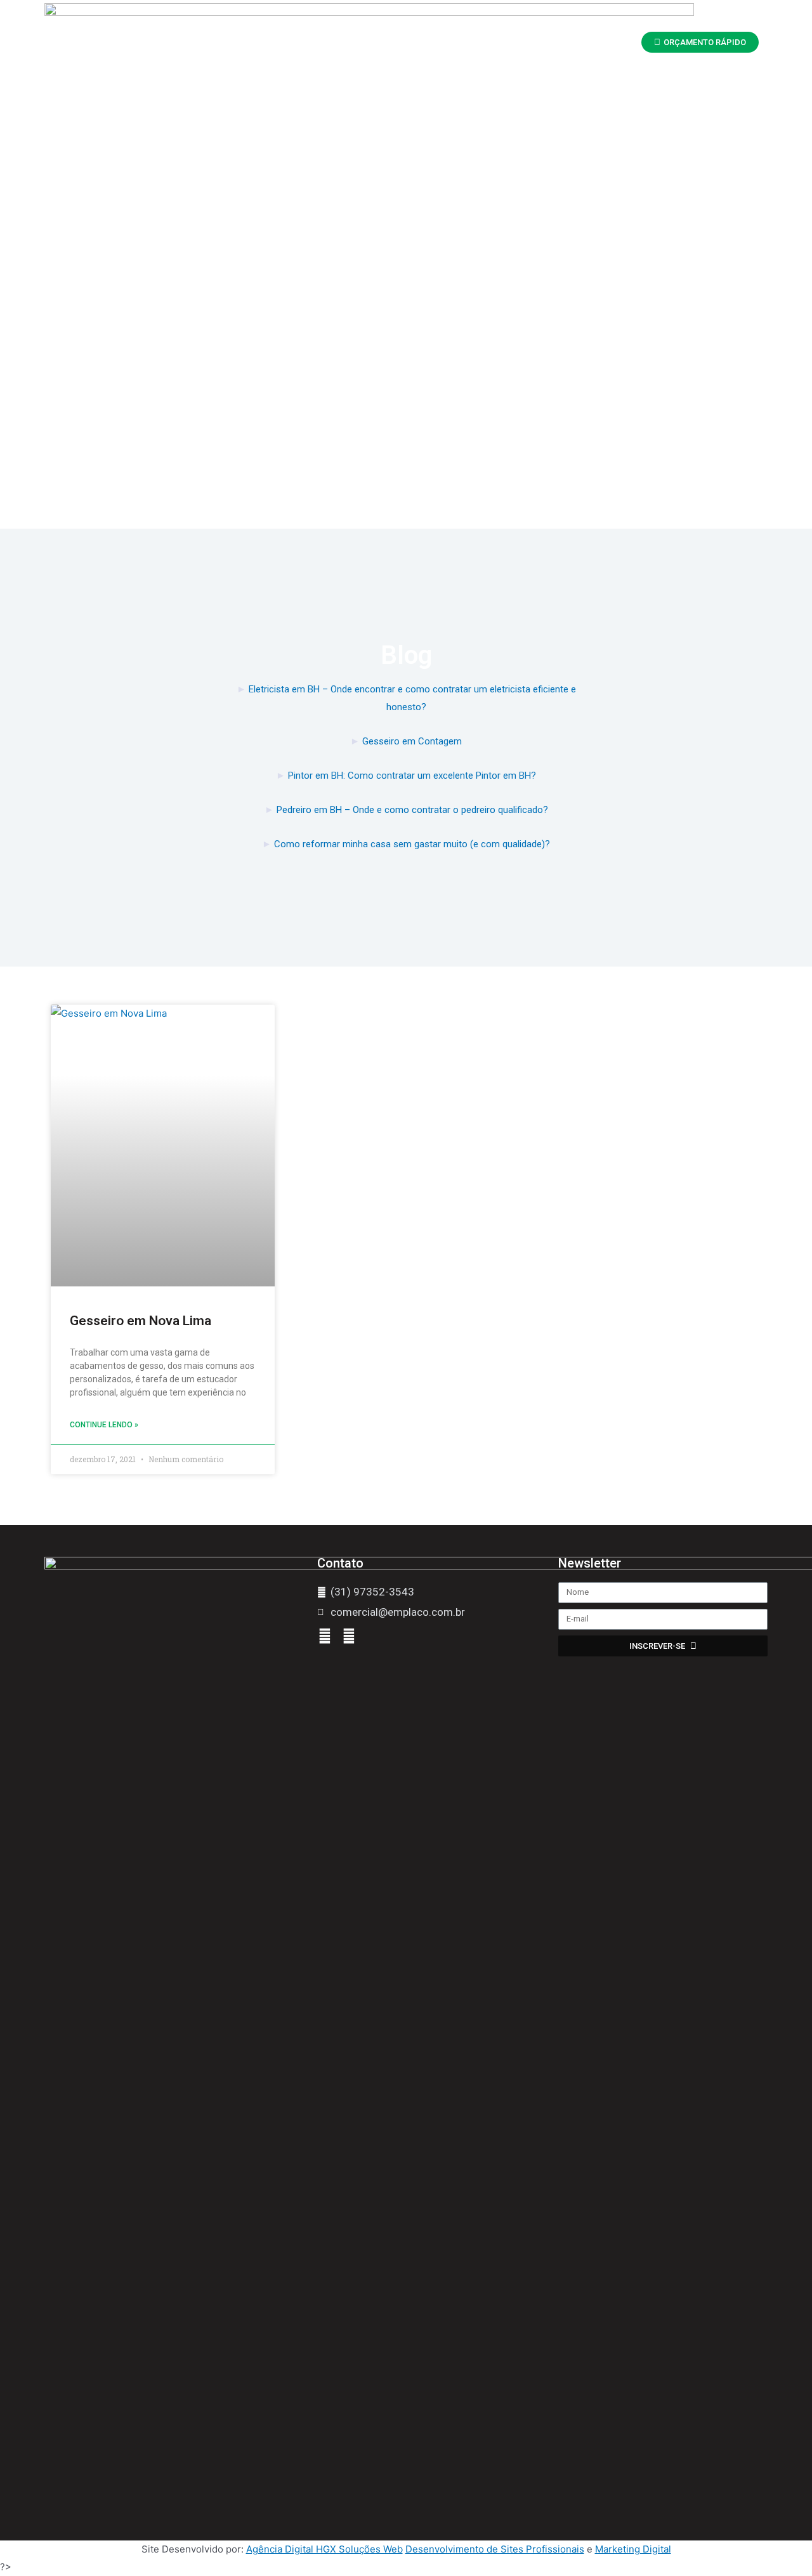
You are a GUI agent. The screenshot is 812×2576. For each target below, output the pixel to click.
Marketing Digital (633, 2549)
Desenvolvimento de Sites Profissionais (495, 2549)
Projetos (480, 43)
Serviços (413, 43)
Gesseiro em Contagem (412, 741)
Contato (593, 43)
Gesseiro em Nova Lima (141, 1321)
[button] (700, 42)
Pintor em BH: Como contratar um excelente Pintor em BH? (412, 776)
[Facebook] (325, 1636)
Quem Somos (333, 43)
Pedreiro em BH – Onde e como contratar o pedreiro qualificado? (412, 810)
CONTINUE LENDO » (104, 1425)
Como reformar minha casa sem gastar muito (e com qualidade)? (412, 844)
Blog (538, 43)
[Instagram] (349, 1636)
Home (259, 43)
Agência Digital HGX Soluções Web (324, 2549)
